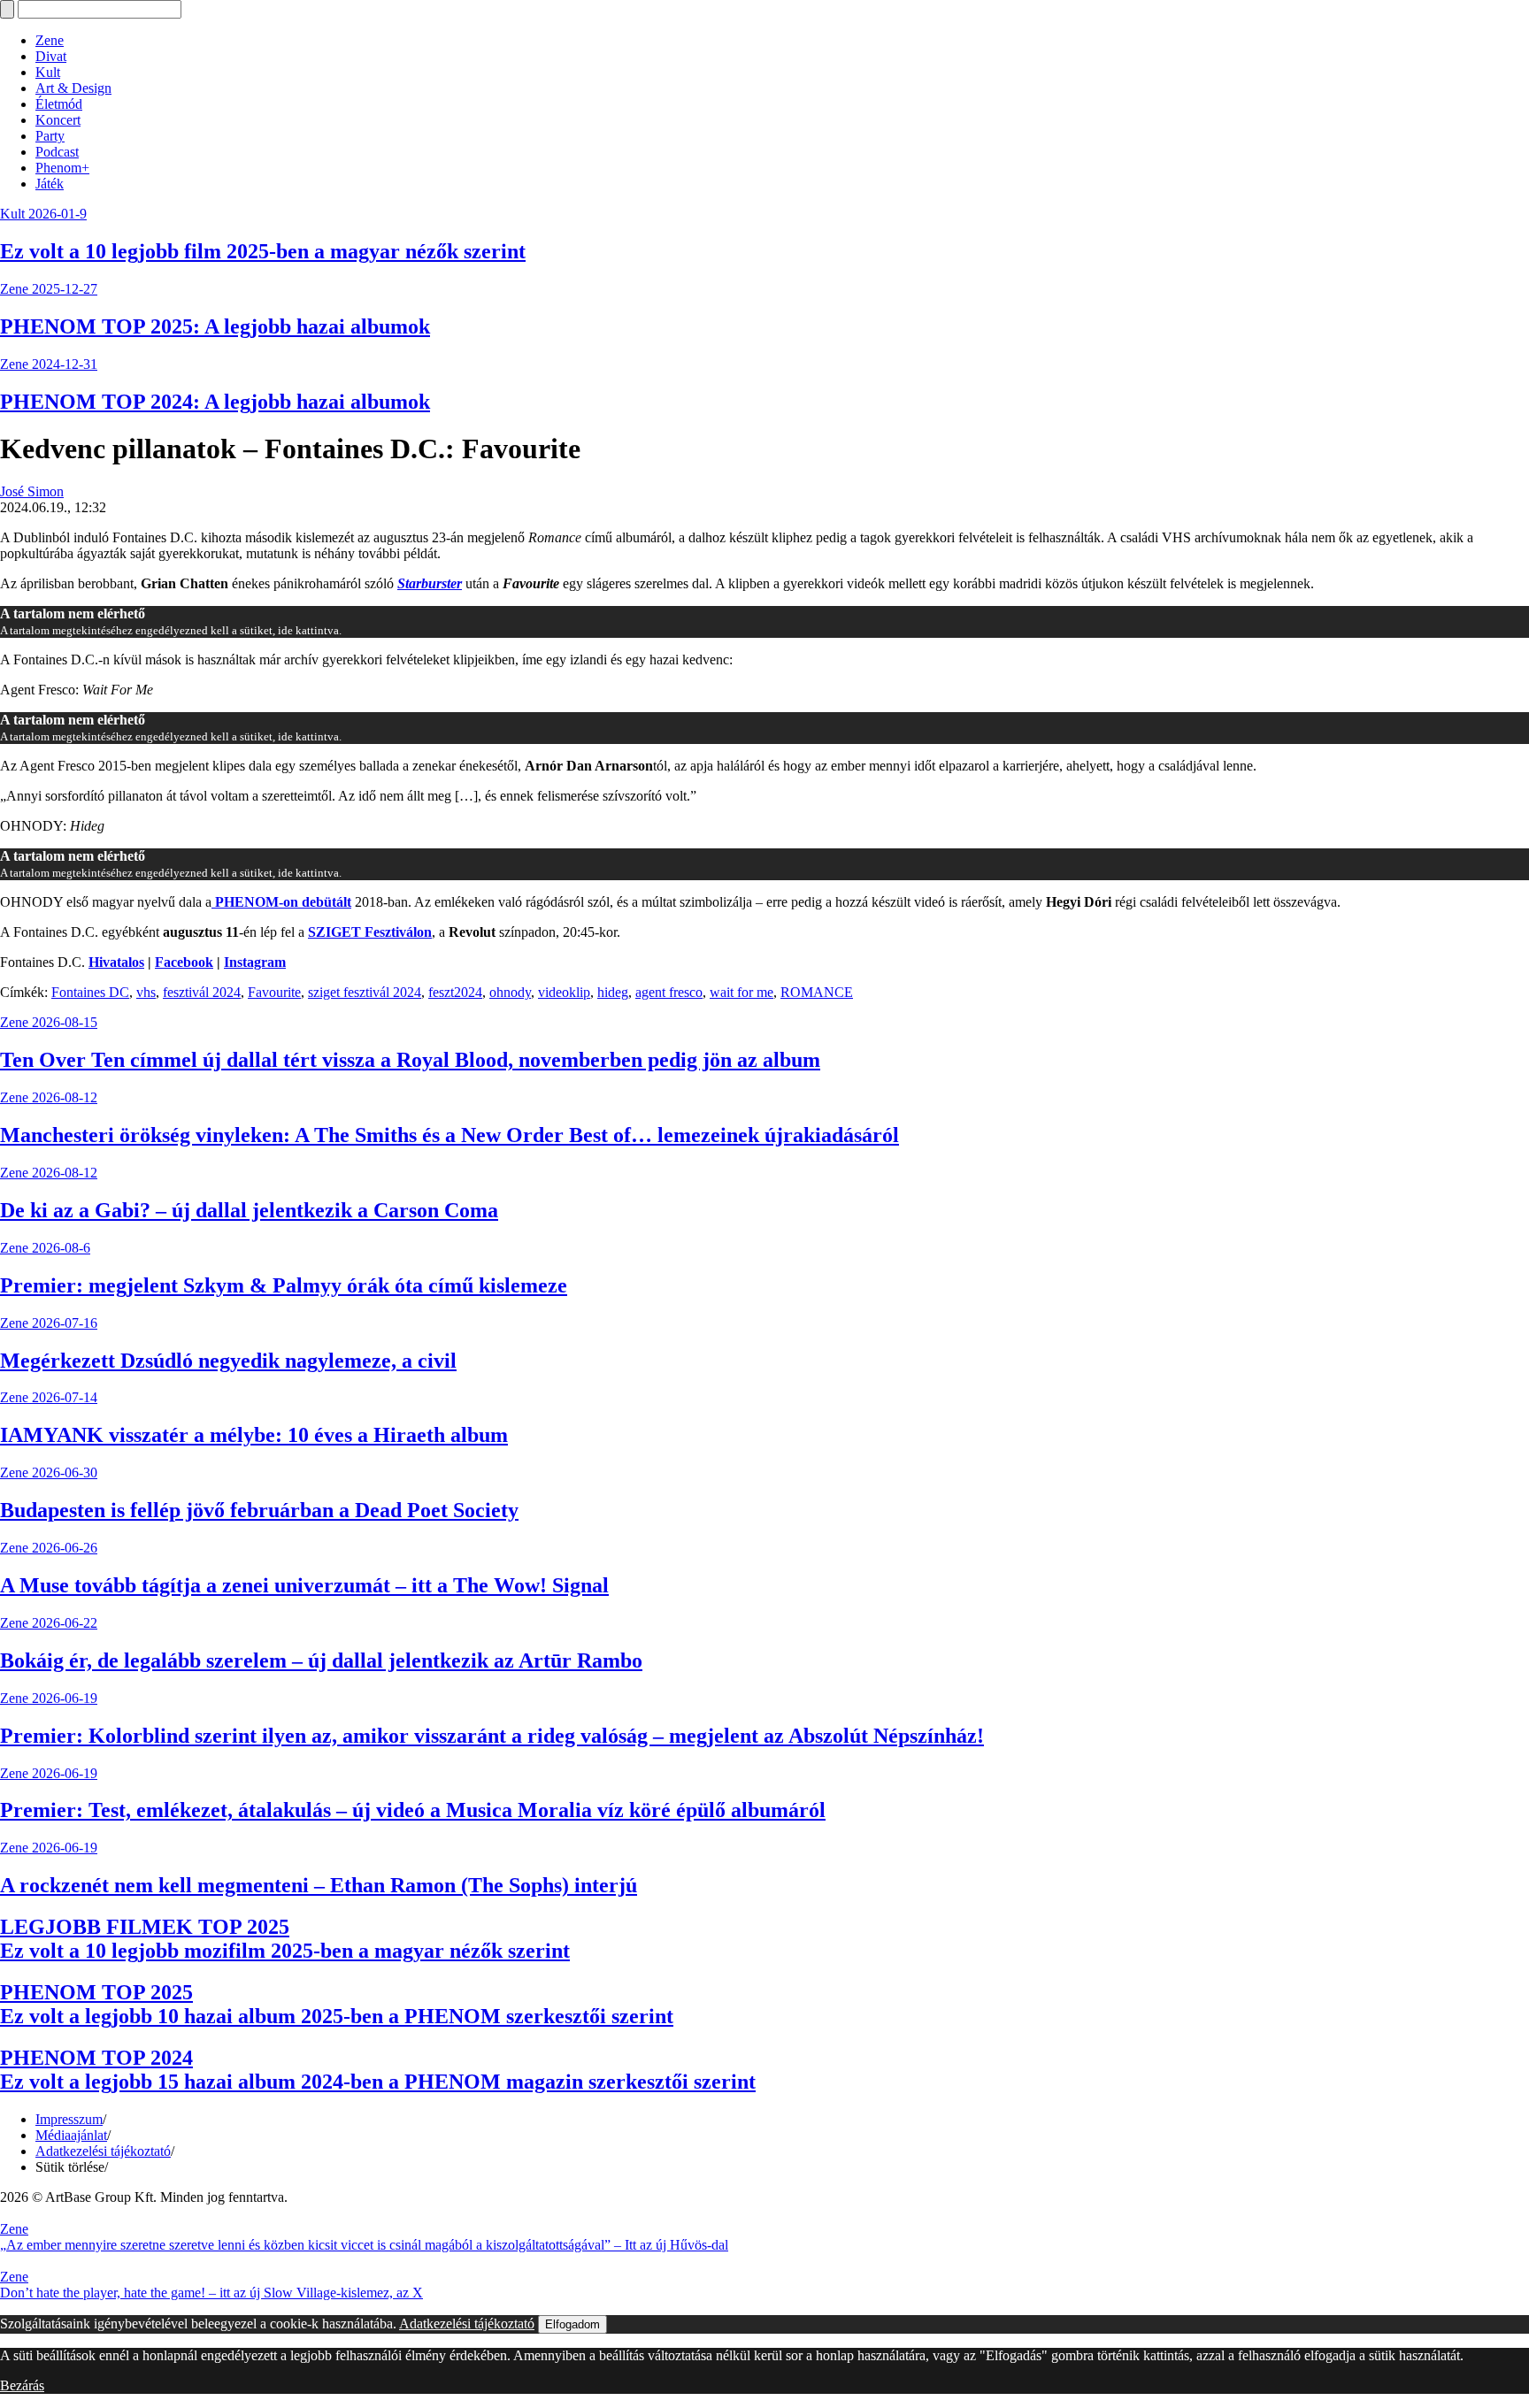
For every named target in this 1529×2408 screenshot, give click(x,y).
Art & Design (73, 88)
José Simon (32, 491)
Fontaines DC (90, 992)
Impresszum (69, 2119)
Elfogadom (572, 2324)
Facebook (184, 962)
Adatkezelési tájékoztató (103, 2151)
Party (50, 136)
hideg (613, 992)
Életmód (59, 104)
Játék (50, 184)
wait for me (741, 992)
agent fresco (669, 992)
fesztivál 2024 (202, 992)
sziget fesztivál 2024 (365, 992)
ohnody (510, 992)
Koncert (58, 120)
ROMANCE (817, 992)
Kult (48, 72)
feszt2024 (455, 992)
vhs (146, 992)
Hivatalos (116, 962)
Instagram (255, 962)
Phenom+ (62, 168)
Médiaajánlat (71, 2135)
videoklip (564, 992)
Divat (51, 56)
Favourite (274, 992)
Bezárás (22, 2385)
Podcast (57, 152)
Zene (50, 40)
